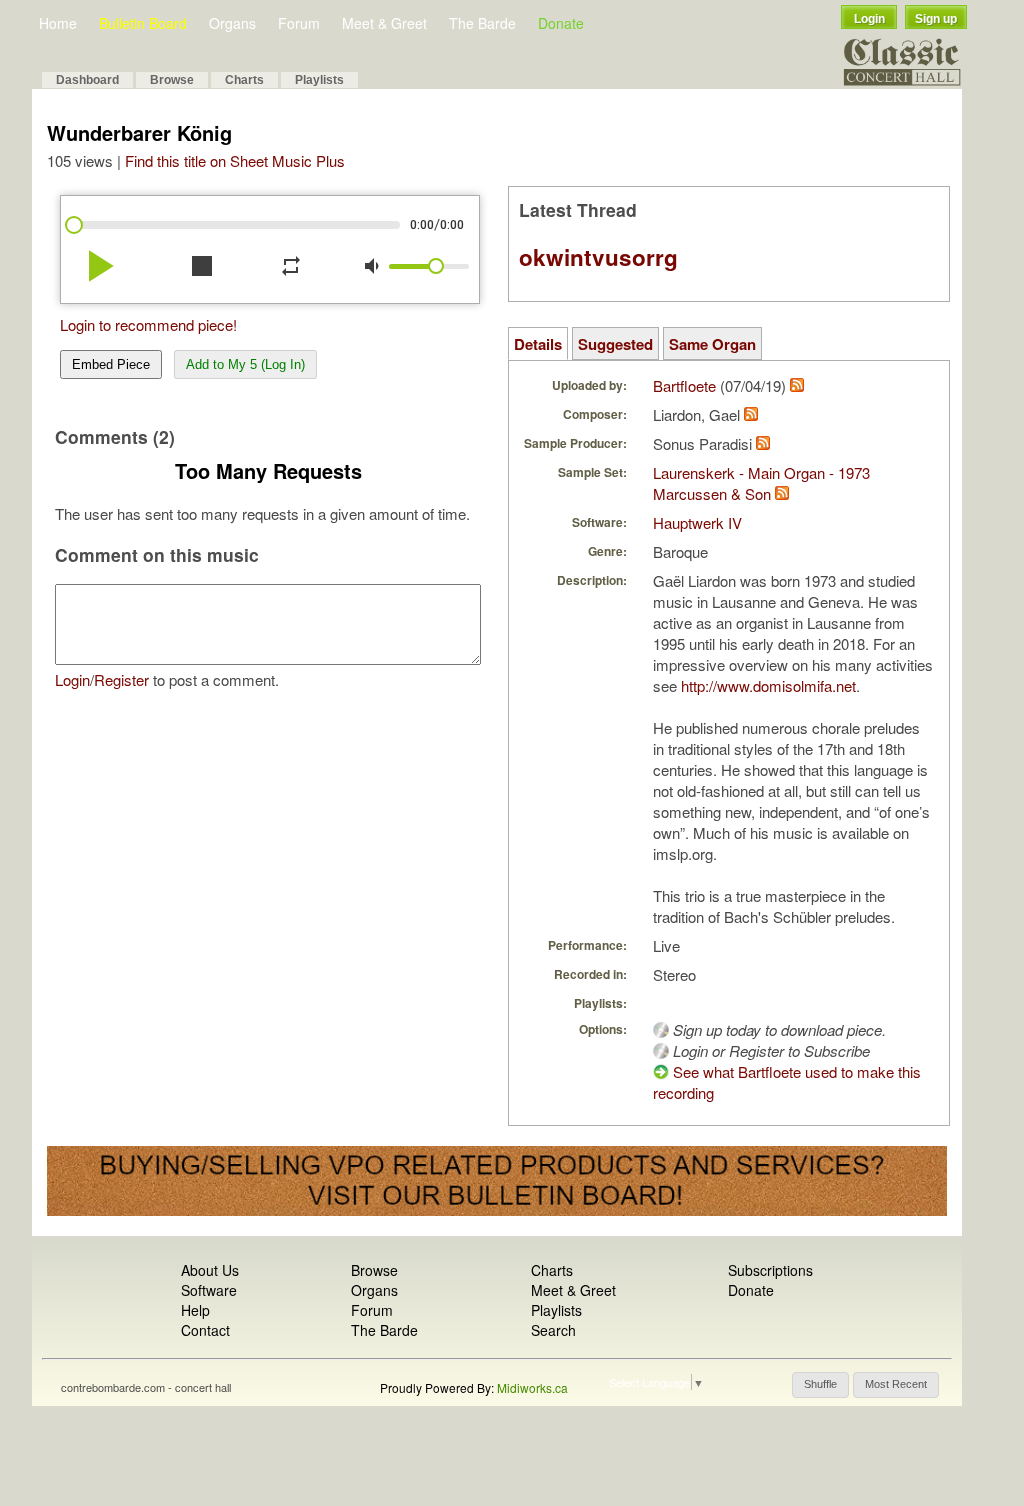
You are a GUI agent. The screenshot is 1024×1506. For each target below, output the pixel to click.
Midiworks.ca (532, 1387)
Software (209, 1290)
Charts (244, 80)
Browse (172, 80)
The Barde (482, 23)
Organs (232, 23)
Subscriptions (770, 1270)
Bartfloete (684, 385)
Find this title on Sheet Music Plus (235, 160)
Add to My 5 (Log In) (245, 364)
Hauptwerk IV (697, 522)
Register (121, 679)
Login (869, 19)
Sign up (936, 19)
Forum (299, 23)
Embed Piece (111, 364)
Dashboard (87, 80)
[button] (820, 1385)
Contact (205, 1330)
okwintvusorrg (598, 257)
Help (195, 1310)
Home (58, 23)
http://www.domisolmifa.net (768, 685)
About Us (210, 1270)
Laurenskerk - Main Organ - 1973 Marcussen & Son (761, 483)
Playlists (319, 80)
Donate (561, 23)
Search (553, 1330)
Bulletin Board (143, 23)
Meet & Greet (384, 23)
